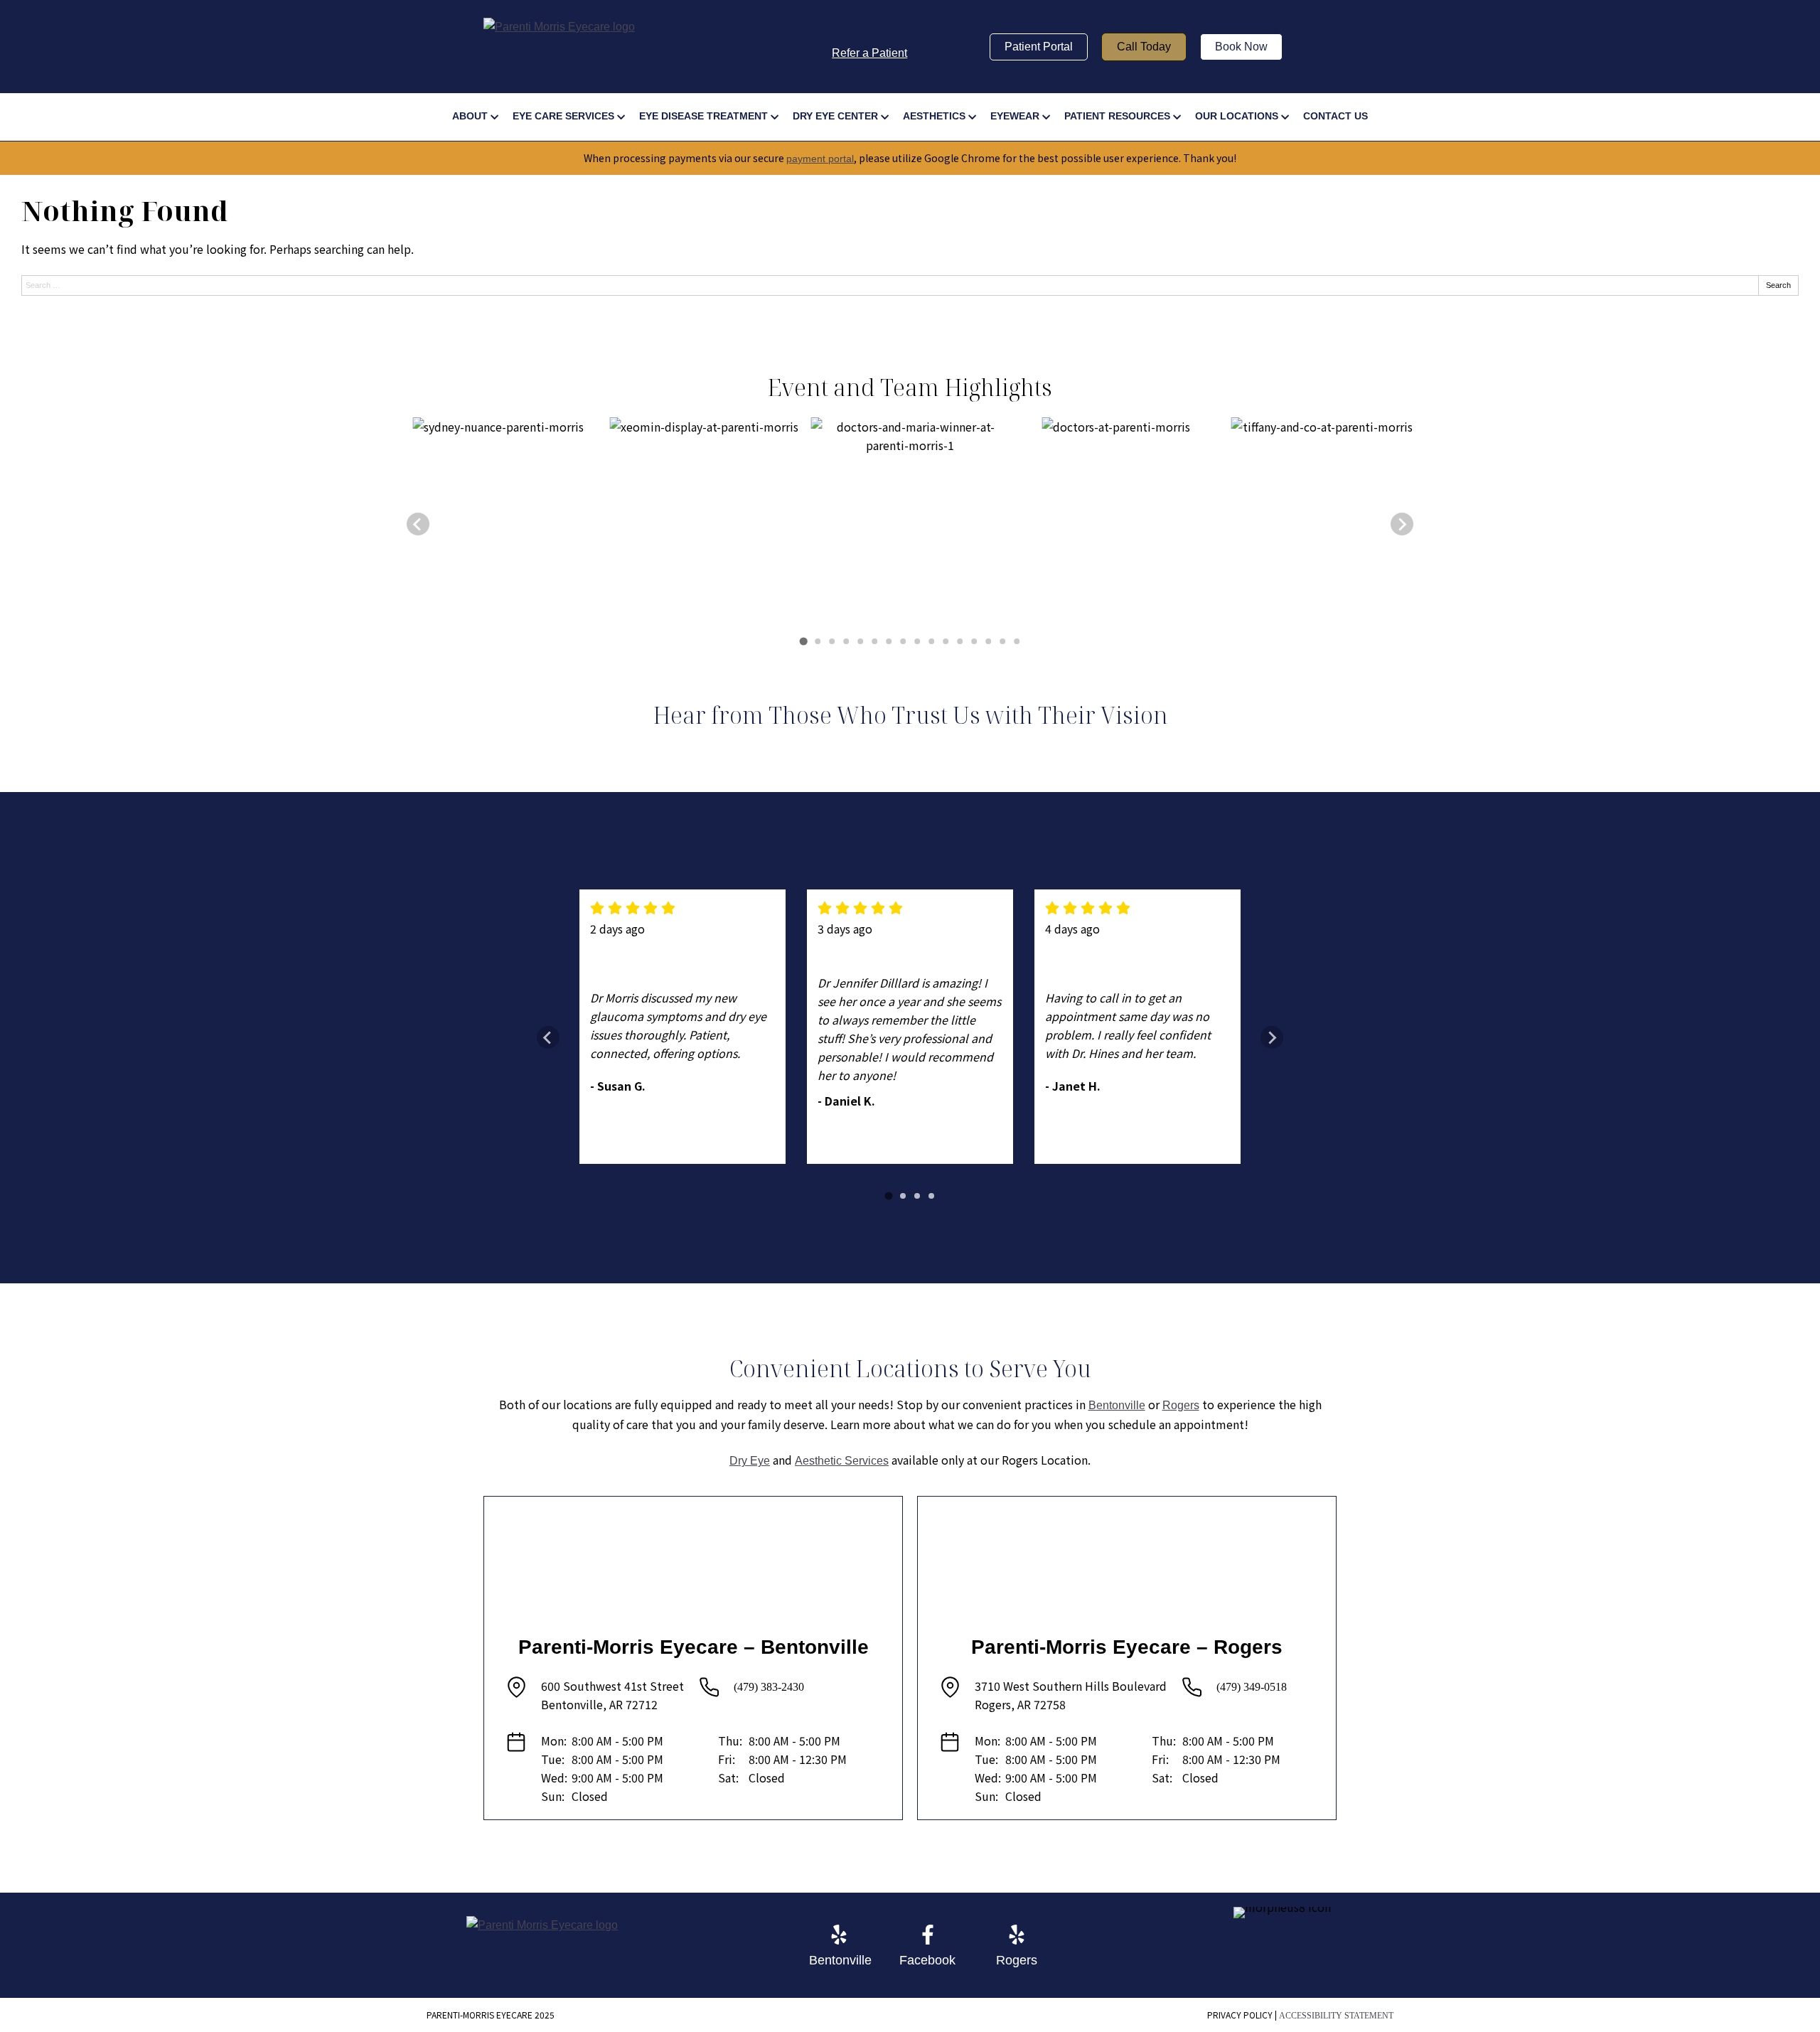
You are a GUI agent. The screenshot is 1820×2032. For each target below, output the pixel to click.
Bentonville (1117, 1405)
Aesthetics (934, 116)
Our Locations (1237, 116)
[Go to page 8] (903, 641)
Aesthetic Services (842, 1461)
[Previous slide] (418, 524)
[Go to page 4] (846, 641)
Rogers (1181, 1405)
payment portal (820, 159)
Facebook (927, 1960)
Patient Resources (1117, 116)
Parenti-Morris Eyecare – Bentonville (694, 1647)
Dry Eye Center (835, 116)
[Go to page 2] (818, 641)
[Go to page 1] (803, 642)
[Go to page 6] (874, 641)
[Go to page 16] (1017, 641)
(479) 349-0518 (1252, 1687)
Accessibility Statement (1336, 2016)
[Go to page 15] (1002, 641)
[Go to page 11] (946, 641)
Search (1778, 285)
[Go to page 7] (889, 641)
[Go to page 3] (832, 641)
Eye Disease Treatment (703, 116)
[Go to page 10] (931, 641)
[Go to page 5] (860, 641)
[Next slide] (1402, 524)
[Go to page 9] (917, 641)
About (470, 116)
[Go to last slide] (548, 1037)
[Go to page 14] (988, 641)
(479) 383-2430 (769, 1687)
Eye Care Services (563, 116)
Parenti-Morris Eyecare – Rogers (1127, 1647)
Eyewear (1015, 116)
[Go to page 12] (960, 641)
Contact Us (1335, 116)
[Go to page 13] (974, 641)
